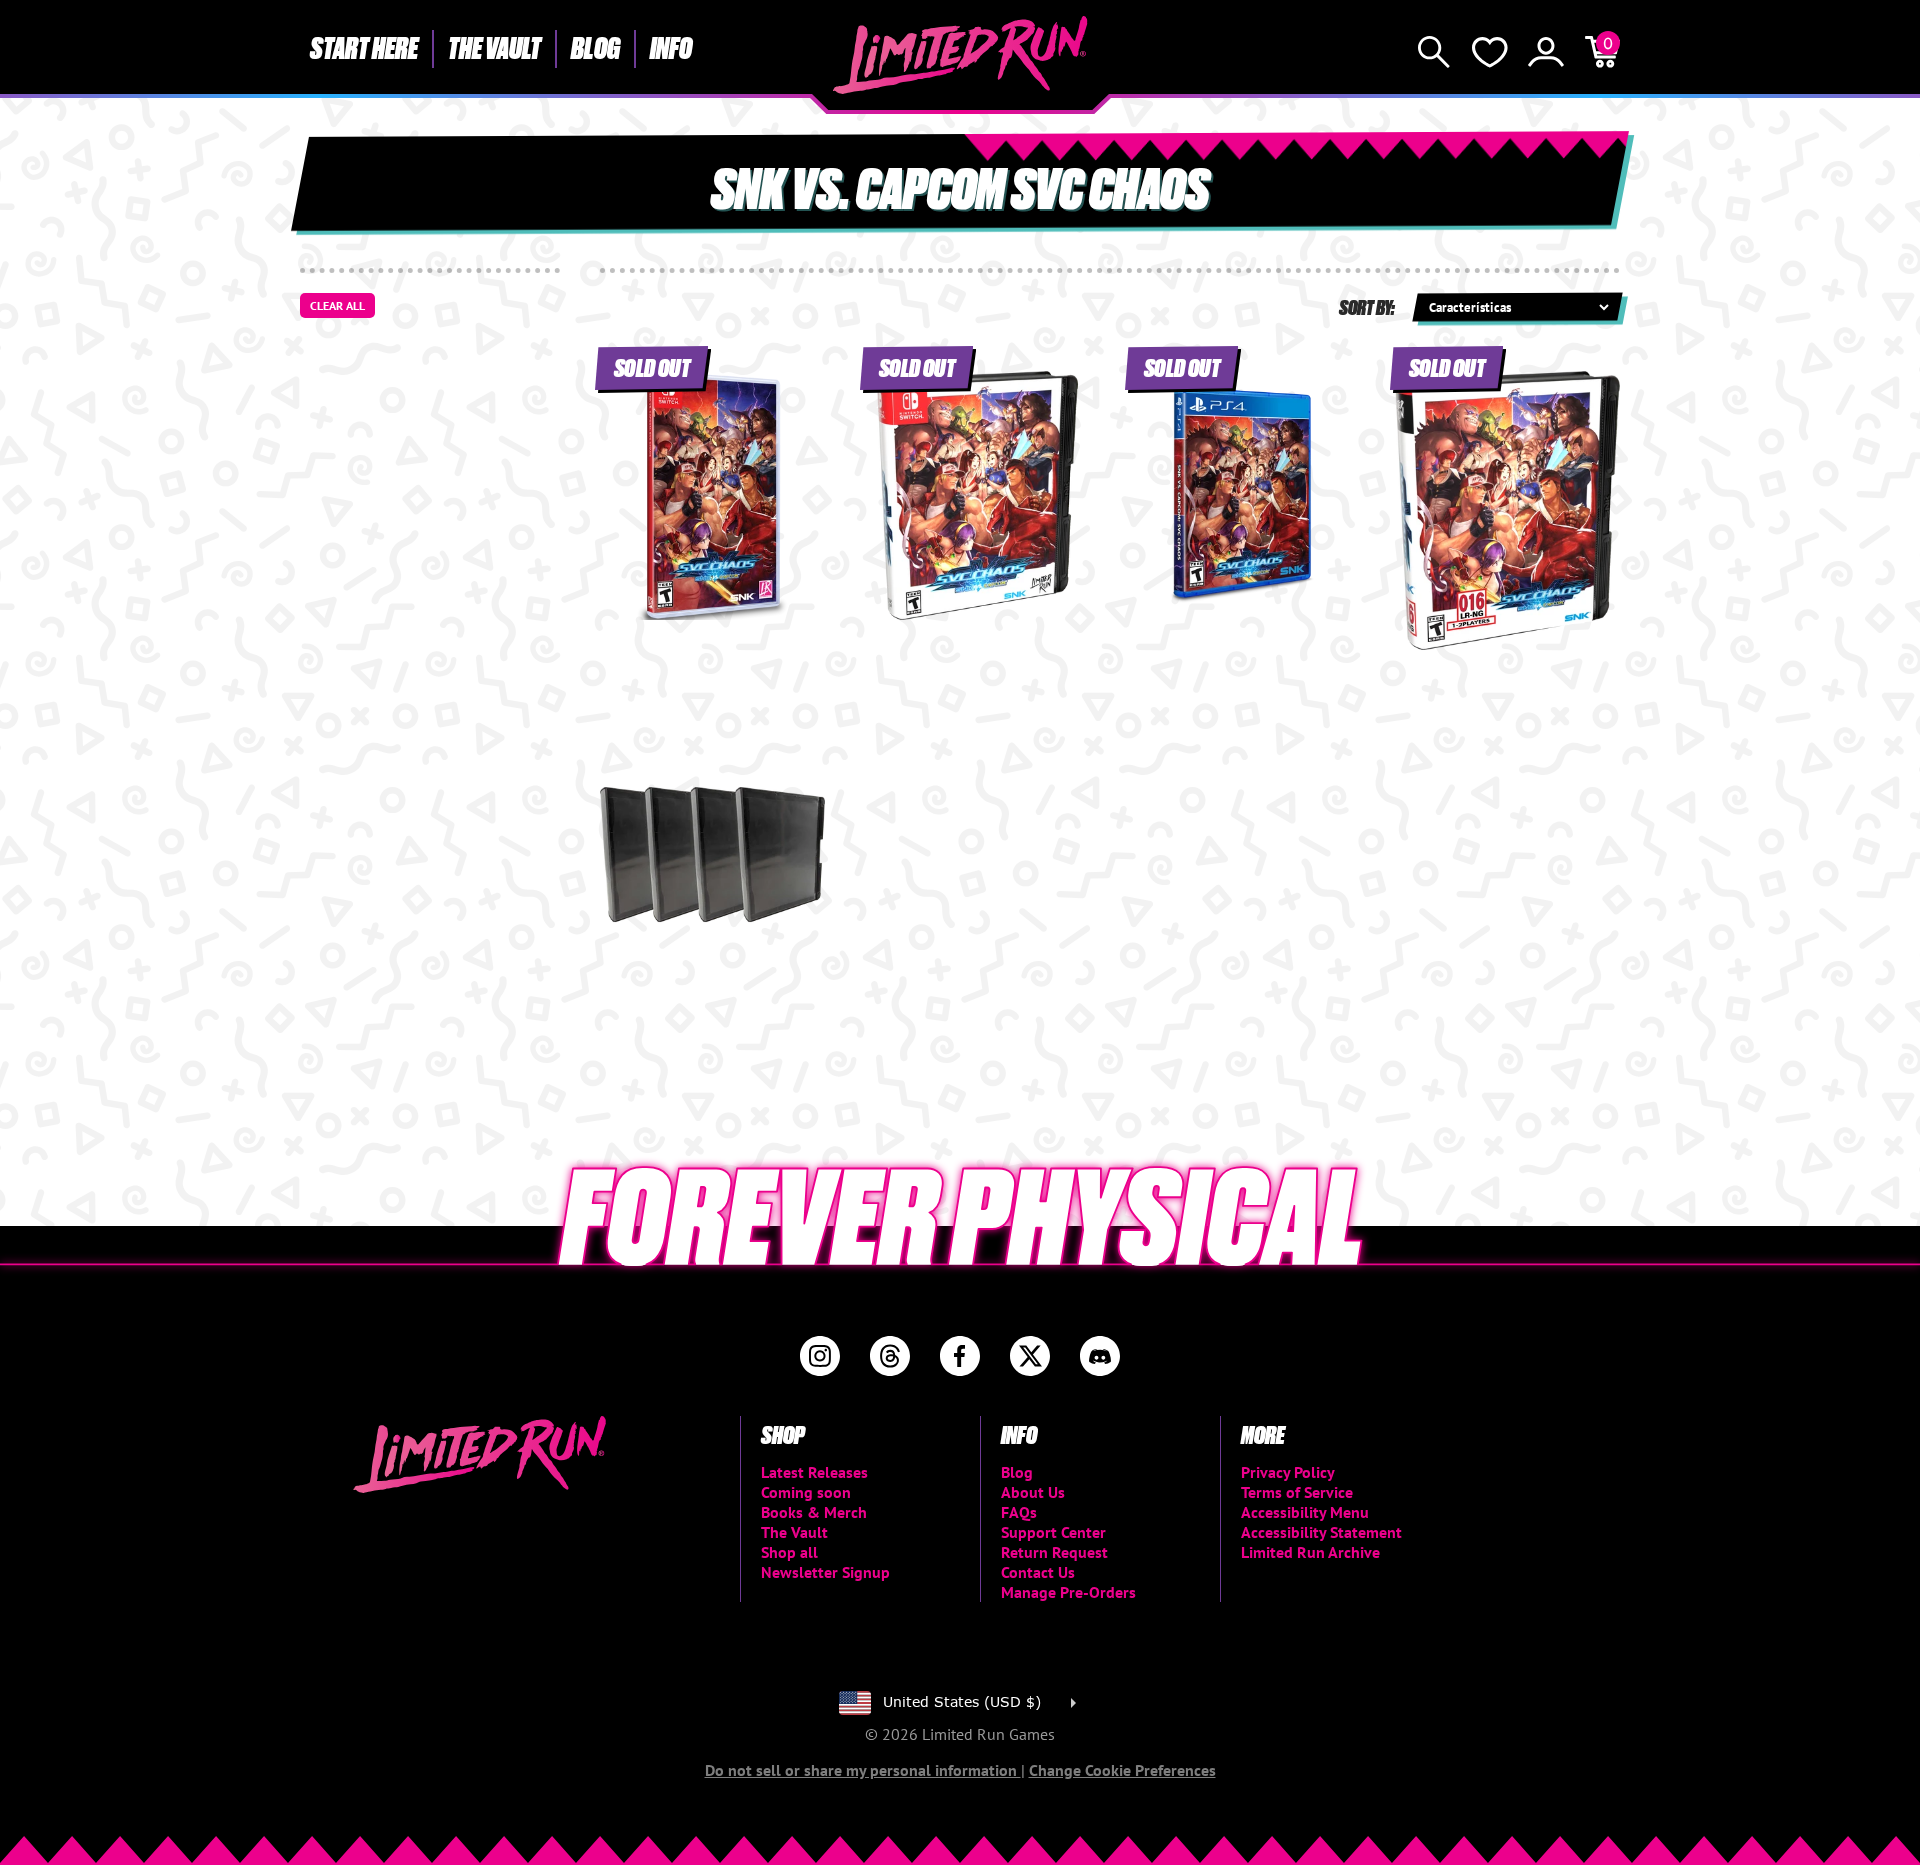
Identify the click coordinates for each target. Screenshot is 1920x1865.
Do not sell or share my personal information (863, 1770)
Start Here (364, 47)
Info (671, 47)
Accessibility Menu (1305, 1512)
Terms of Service (1297, 1492)
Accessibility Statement (1321, 1532)
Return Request (1054, 1552)
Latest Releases (814, 1472)
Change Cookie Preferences (1122, 1770)
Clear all (337, 305)
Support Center (1053, 1532)
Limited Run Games (960, 55)
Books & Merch (814, 1512)
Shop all (789, 1552)
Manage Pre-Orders (1068, 1592)
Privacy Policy (1288, 1472)
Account (1546, 52)
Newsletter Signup (825, 1572)
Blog (595, 47)
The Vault (494, 47)
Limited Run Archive (1310, 1552)
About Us (1033, 1492)
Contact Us (1038, 1572)
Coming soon (806, 1492)
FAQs (1019, 1512)
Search (1434, 52)
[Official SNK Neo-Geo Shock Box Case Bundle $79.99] (712, 854)
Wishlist (1490, 52)
